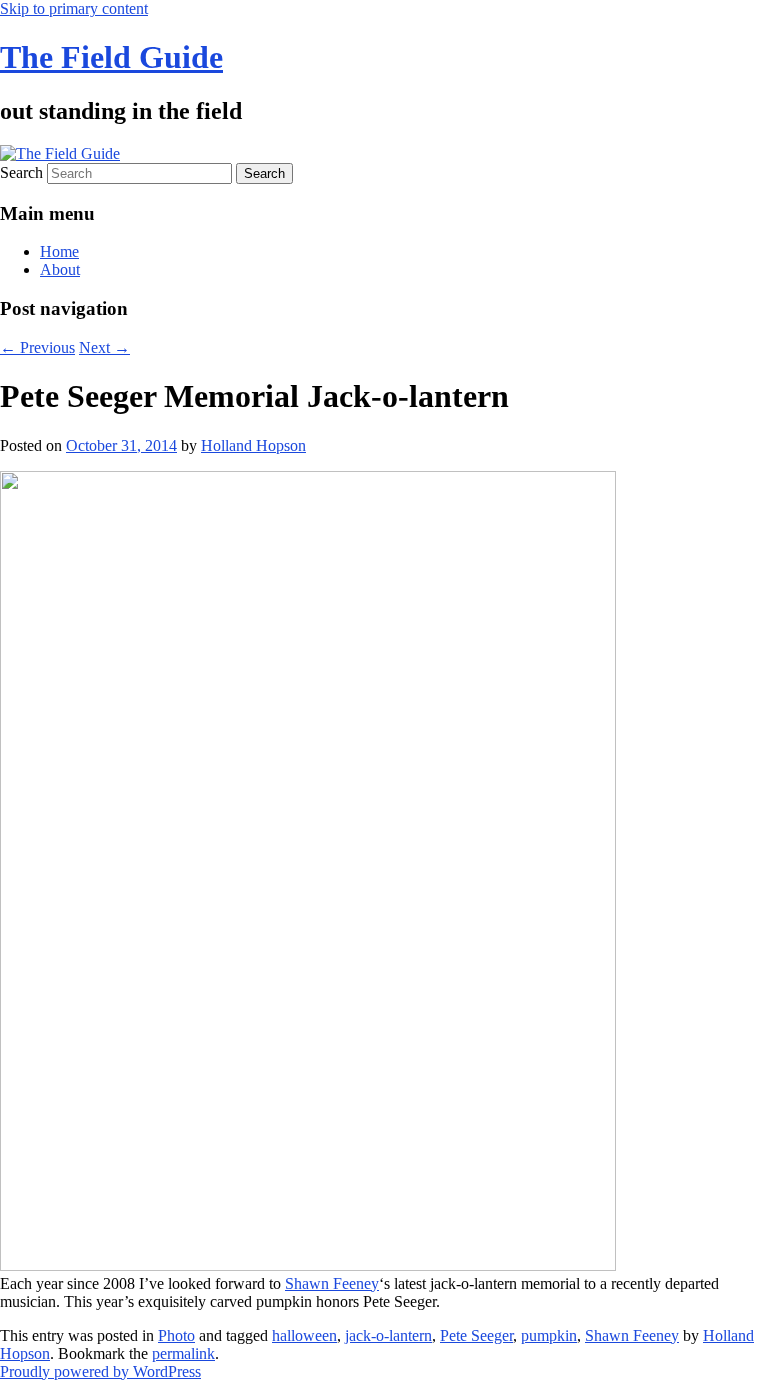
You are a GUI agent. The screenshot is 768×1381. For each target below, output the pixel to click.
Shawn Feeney (332, 1283)
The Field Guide (111, 57)
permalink (183, 1353)
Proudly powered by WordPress (100, 1371)
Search (21, 172)
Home (59, 251)
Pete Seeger (476, 1335)
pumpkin (549, 1335)
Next (104, 347)
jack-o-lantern (388, 1335)
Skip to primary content (74, 8)
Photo (176, 1335)
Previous (37, 347)
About (60, 269)
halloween (304, 1335)
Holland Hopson (253, 445)
